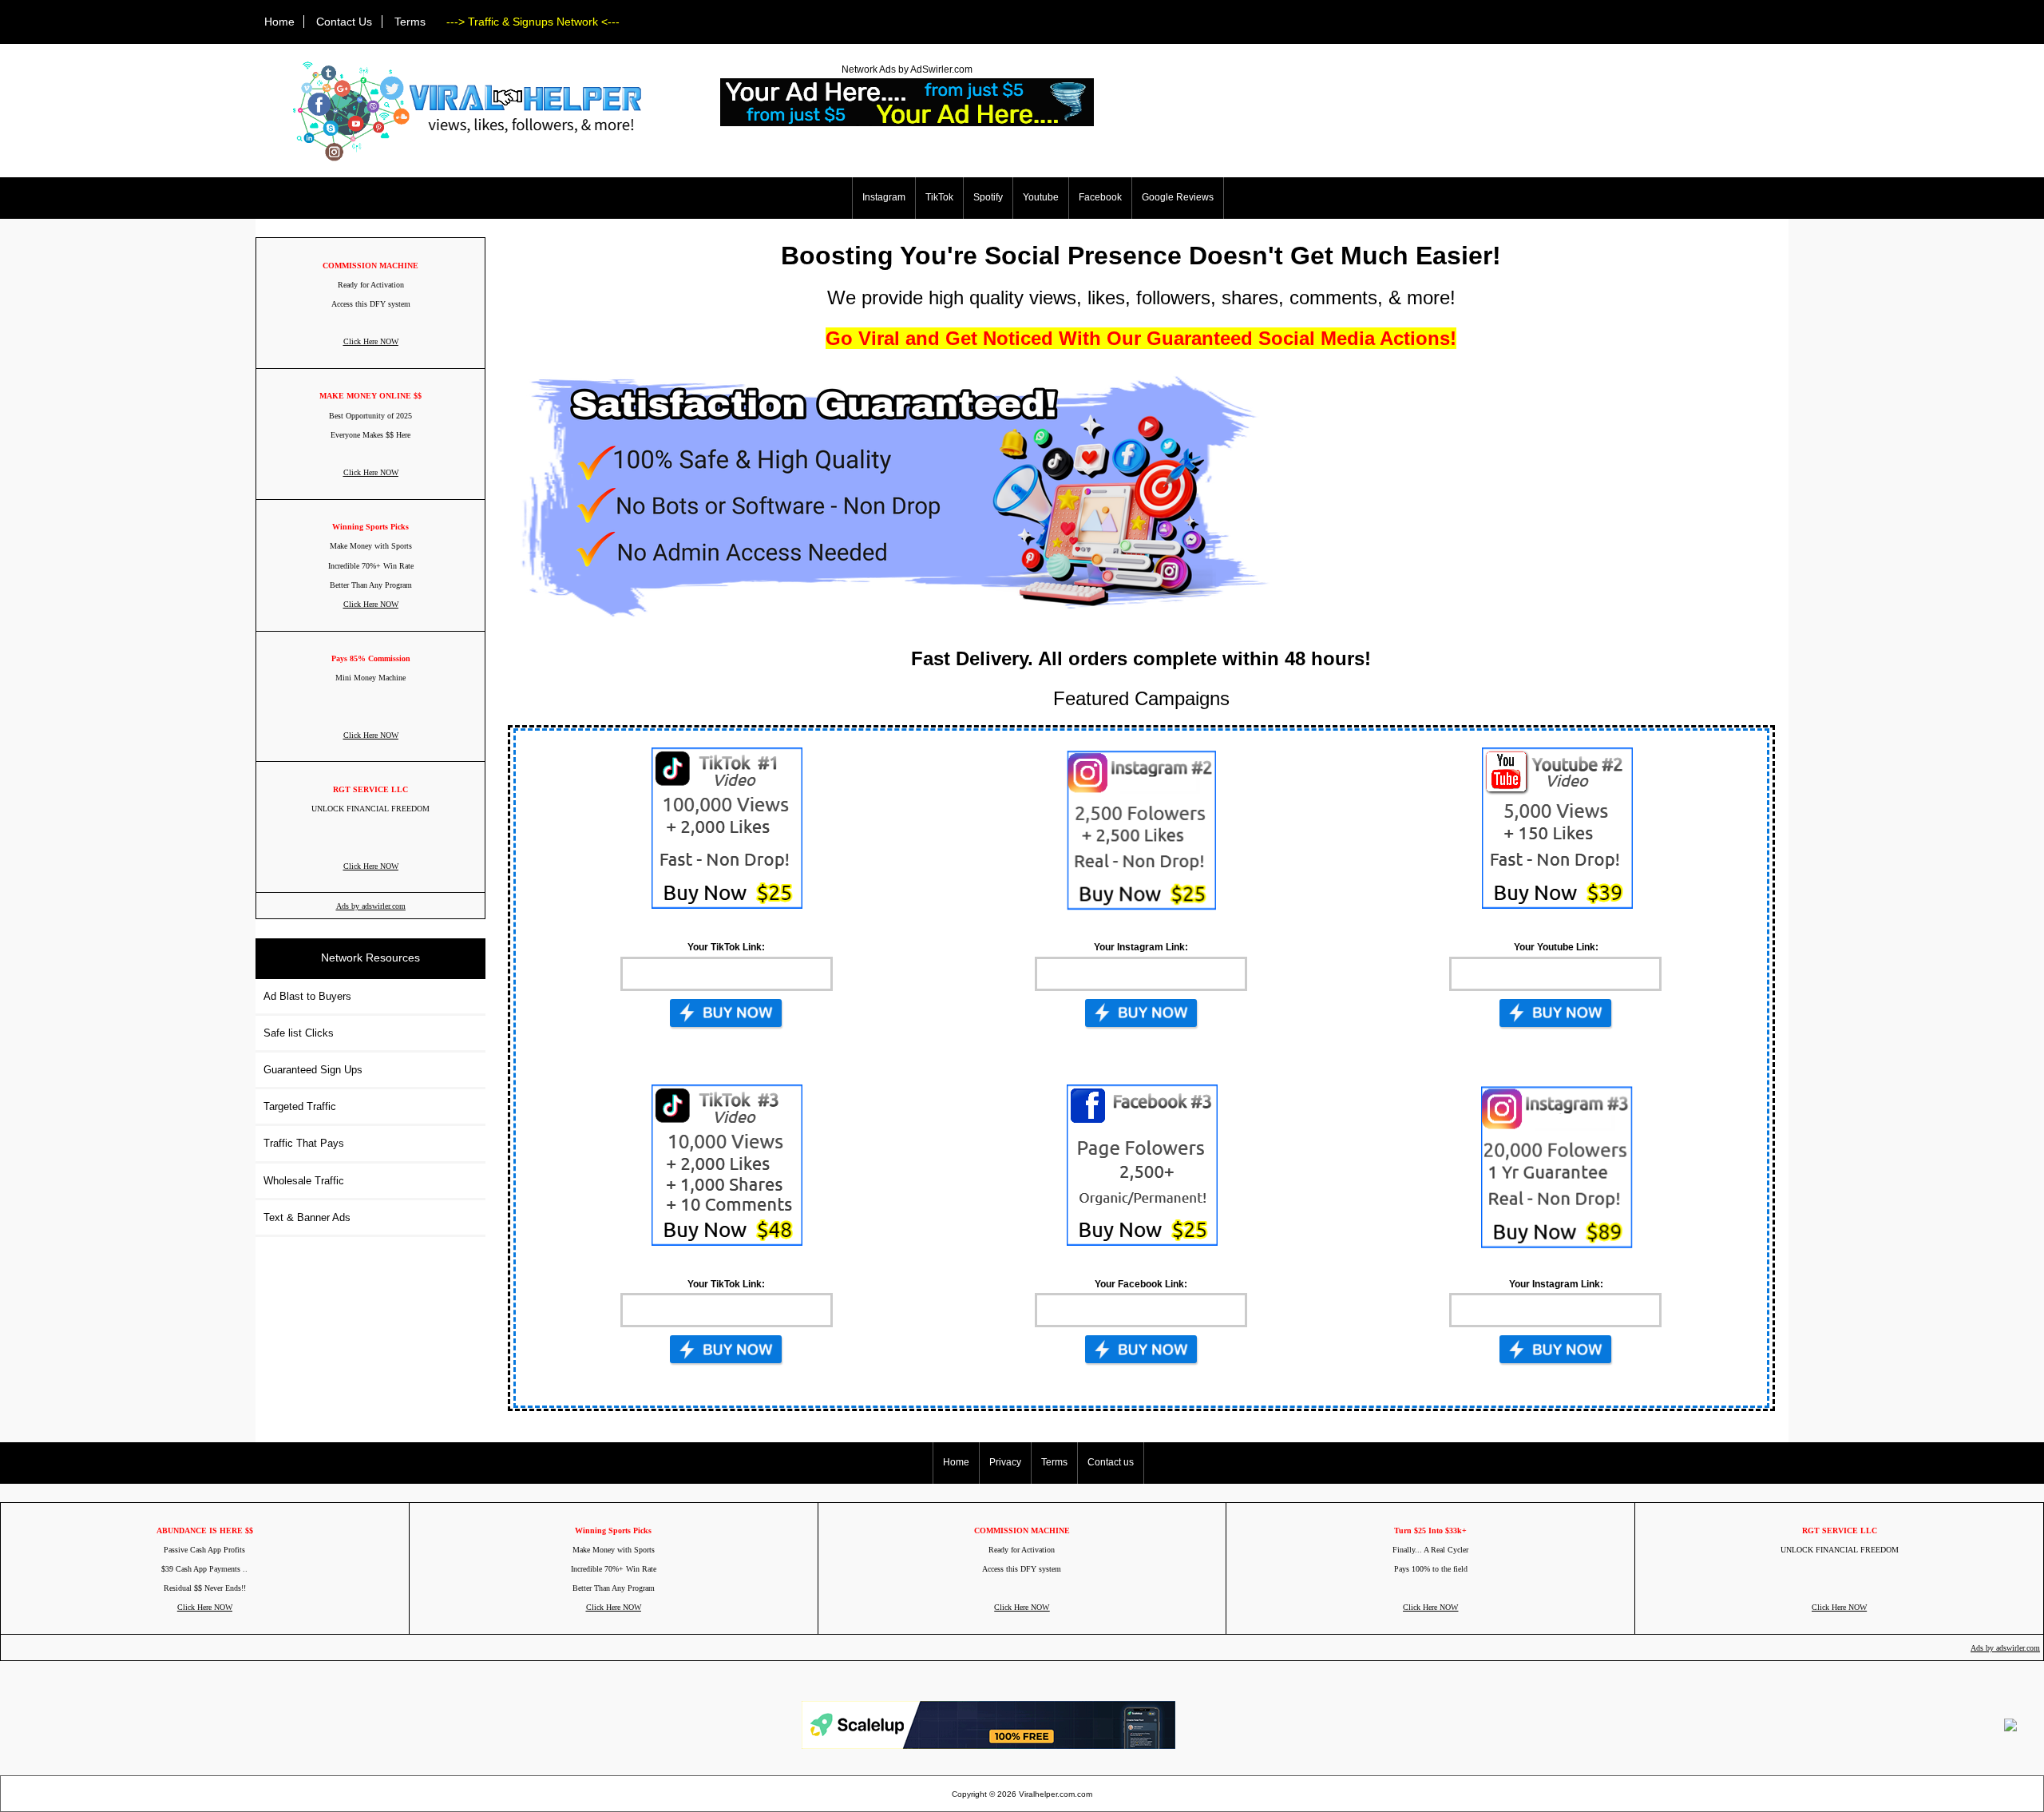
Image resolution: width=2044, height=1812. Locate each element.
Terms (410, 22)
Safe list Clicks (299, 1033)
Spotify (988, 197)
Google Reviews (1178, 197)
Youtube (1041, 197)
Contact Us (344, 22)
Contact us (1111, 1462)
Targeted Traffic (300, 1106)
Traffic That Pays (304, 1143)
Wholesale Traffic (304, 1181)
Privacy (1005, 1462)
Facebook (1100, 197)
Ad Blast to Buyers (307, 996)
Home (279, 22)
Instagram (884, 197)
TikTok (939, 197)
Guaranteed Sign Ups (313, 1070)
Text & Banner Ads (307, 1217)
